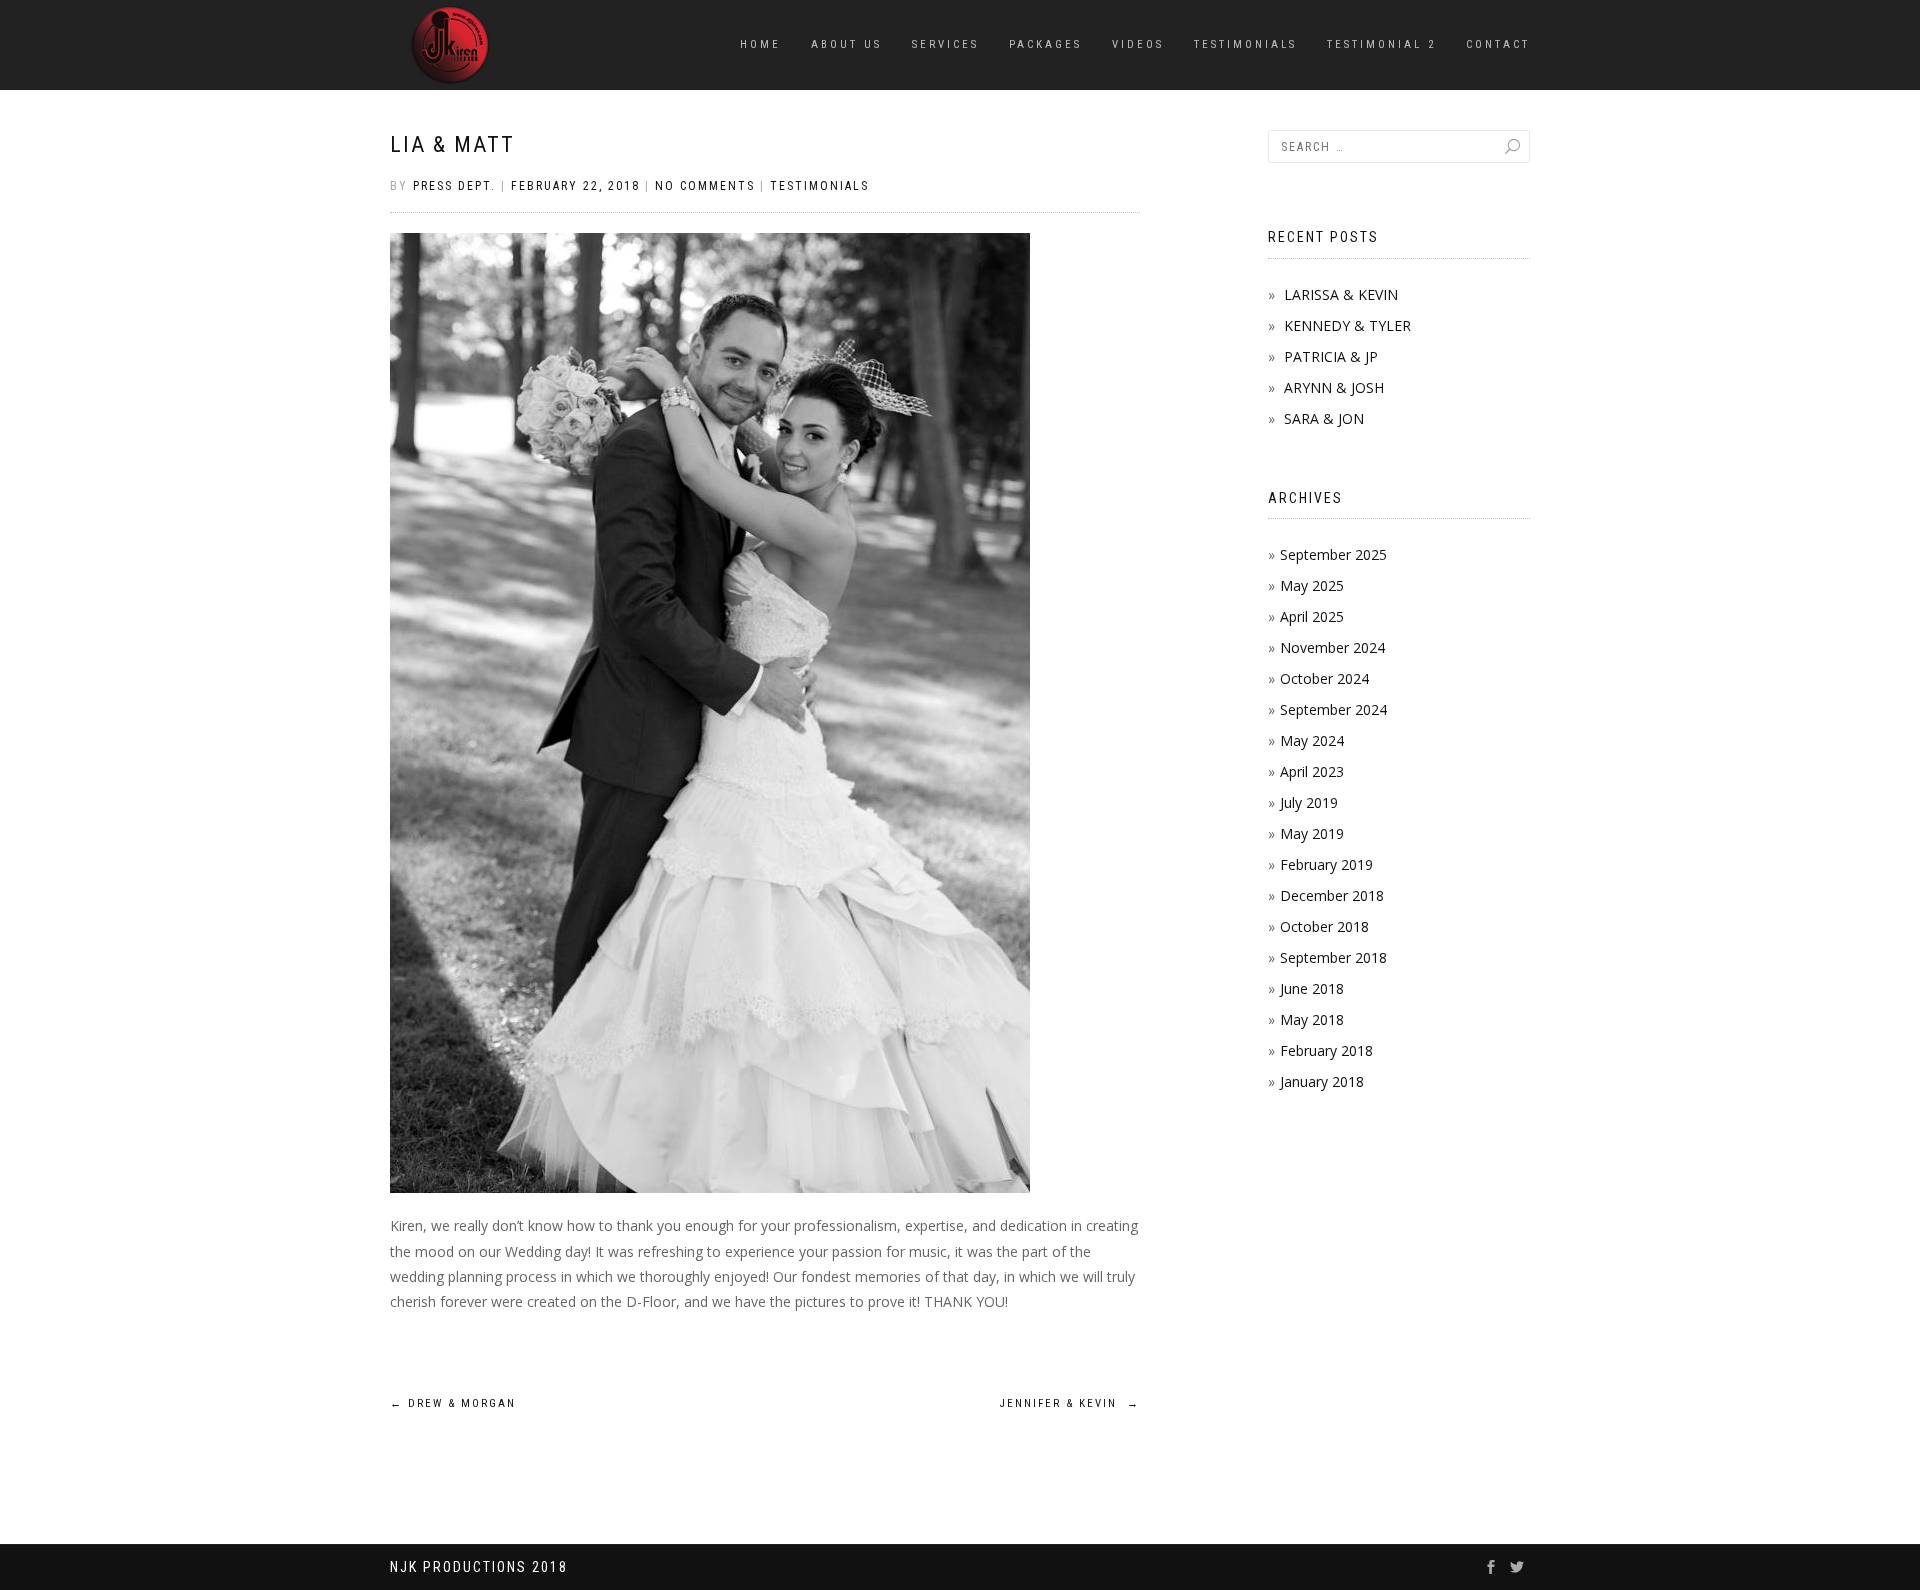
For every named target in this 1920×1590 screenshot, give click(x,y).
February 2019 (1326, 864)
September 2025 (1333, 554)
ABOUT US (846, 44)
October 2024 (1324, 678)
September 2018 (1333, 957)
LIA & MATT (452, 144)
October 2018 (1324, 926)
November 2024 (1332, 647)
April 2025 (1312, 616)
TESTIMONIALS (1245, 44)
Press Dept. (454, 186)
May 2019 (1312, 833)
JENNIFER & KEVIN (1070, 1403)
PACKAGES (1045, 44)
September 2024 (1333, 709)
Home (760, 44)
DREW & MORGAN (453, 1403)
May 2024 (1312, 740)
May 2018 (1312, 1019)
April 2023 (1312, 771)
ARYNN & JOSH (1334, 387)
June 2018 (1312, 988)
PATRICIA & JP (1331, 356)
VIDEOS (1138, 44)
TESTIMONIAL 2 (1381, 44)
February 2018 (1326, 1050)
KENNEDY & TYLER (1347, 325)
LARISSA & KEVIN (1341, 294)
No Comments (705, 186)
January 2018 (1322, 1081)
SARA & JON (1324, 418)
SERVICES (945, 44)
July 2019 (1309, 802)
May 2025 (1312, 585)
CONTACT (1498, 44)
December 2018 (1332, 895)
